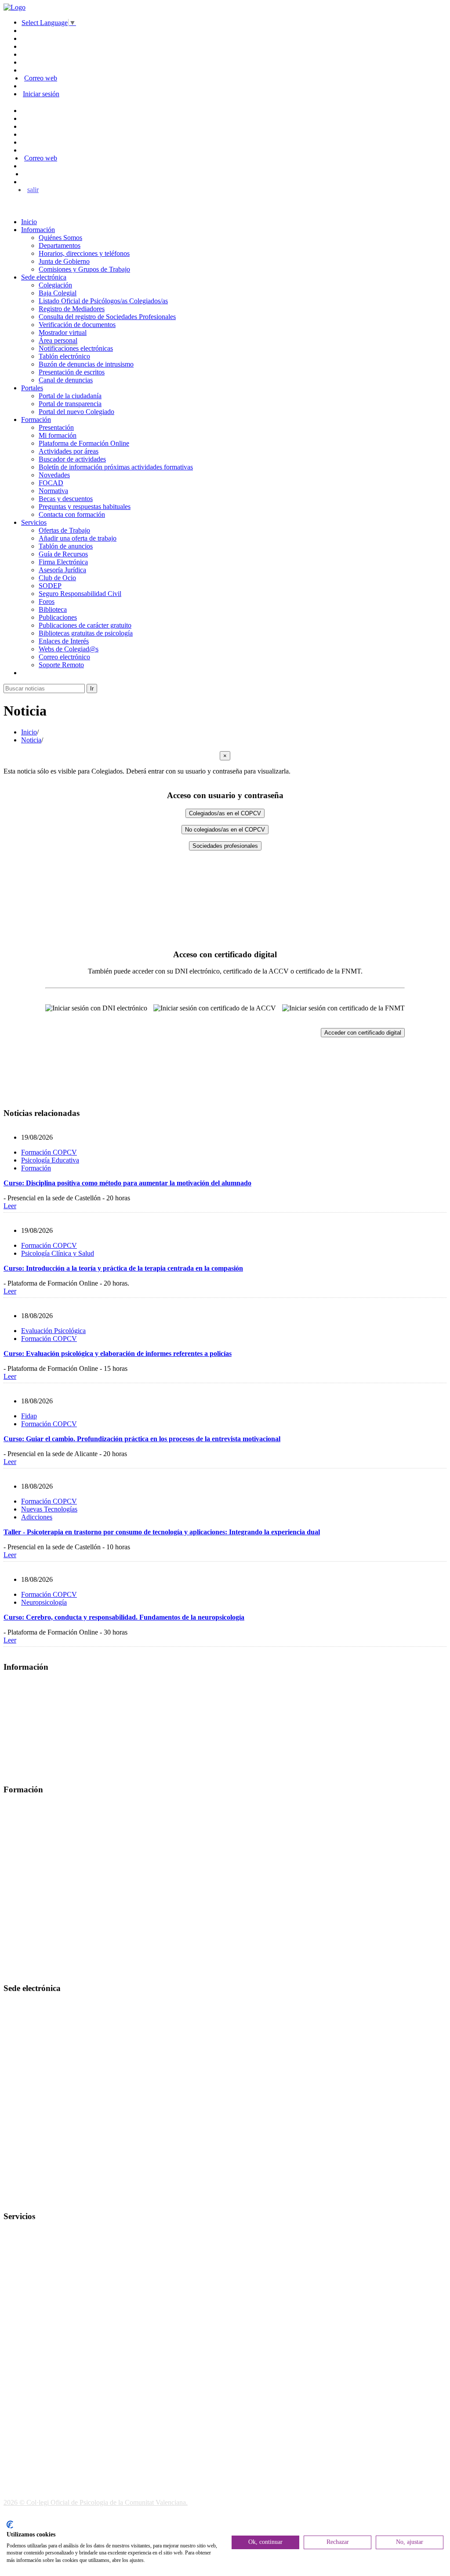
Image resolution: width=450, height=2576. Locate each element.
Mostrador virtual (63, 332)
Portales (32, 388)
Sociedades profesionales (225, 846)
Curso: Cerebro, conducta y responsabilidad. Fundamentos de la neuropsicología (124, 1617)
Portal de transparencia (70, 404)
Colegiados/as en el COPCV (225, 813)
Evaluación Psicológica (53, 1331)
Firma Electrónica (63, 562)
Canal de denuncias (66, 380)
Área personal (58, 340)
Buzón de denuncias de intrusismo (86, 364)
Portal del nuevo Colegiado (76, 412)
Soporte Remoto (61, 665)
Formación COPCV (49, 1152)
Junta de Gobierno (64, 261)
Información (38, 230)
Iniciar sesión (41, 94)
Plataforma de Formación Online (84, 443)
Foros (47, 601)
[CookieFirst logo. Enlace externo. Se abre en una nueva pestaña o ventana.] (10, 2525)
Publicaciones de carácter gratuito (85, 625)
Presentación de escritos (72, 372)
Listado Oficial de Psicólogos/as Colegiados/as (103, 301)
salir (33, 190)
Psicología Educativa (50, 1160)
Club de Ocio (57, 578)
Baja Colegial (58, 293)
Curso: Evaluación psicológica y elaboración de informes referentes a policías (118, 1353)
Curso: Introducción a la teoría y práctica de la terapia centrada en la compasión (123, 1268)
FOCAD (51, 483)
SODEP (50, 586)
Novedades (54, 475)
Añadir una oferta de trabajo (78, 538)
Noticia (31, 740)
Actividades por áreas (69, 451)
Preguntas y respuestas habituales (85, 507)
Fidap (29, 1416)
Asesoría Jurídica (62, 570)
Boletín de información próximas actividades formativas (116, 467)
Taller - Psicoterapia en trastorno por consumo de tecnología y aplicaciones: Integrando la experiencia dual (162, 1532)
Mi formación (58, 435)
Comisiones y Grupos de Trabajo (84, 269)
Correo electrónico (64, 657)
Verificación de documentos (77, 325)
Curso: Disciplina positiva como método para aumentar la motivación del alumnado (127, 1183)
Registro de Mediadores (72, 309)
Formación (36, 420)
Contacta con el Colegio (37, 2199)
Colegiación (55, 285)
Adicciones (37, 1517)
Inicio (29, 222)
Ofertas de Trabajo (64, 530)
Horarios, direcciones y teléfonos (84, 253)
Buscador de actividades (72, 459)
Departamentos (60, 245)
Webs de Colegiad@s (69, 649)
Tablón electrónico (64, 356)
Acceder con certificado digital (363, 1033)
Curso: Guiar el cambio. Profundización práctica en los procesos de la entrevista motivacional (142, 1439)
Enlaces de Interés (64, 641)
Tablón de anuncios (66, 546)
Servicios (34, 522)
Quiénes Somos (60, 238)
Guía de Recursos (63, 554)
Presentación (56, 427)
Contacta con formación (72, 514)
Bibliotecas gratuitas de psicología (86, 633)
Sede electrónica (44, 277)
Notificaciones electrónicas (76, 348)
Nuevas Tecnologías (49, 1509)
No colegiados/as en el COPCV (225, 830)
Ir (92, 689)
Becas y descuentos (66, 499)
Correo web (41, 78)
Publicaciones (58, 617)
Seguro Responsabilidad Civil (80, 594)
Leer (10, 1206)
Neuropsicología (44, 1602)
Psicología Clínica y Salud (58, 1253)
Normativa (53, 491)
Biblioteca (53, 609)
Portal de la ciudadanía (70, 396)
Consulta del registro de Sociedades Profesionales (107, 317)
